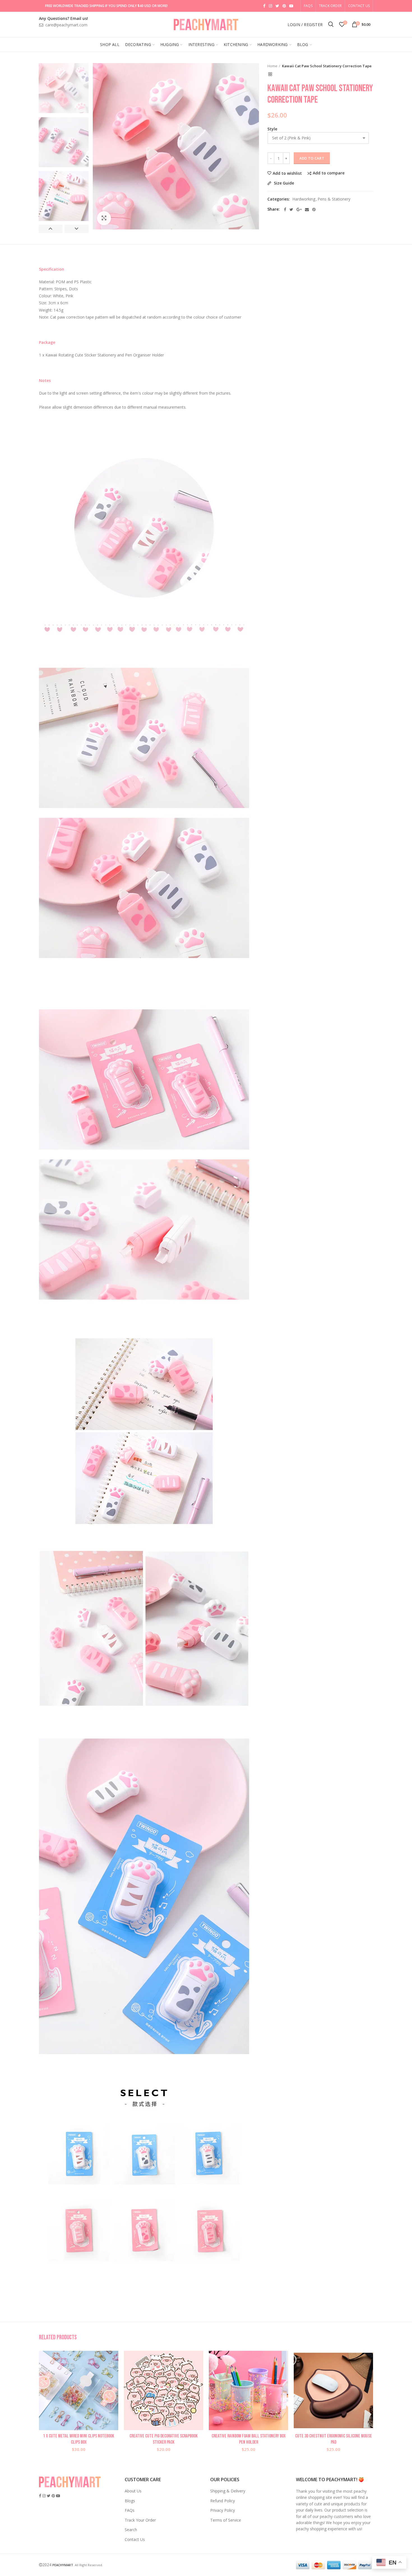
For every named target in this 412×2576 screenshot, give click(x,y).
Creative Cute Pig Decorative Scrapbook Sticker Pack (164, 2439)
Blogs (130, 2501)
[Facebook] (285, 210)
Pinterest (284, 6)
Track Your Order (140, 2520)
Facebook (264, 6)
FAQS (308, 6)
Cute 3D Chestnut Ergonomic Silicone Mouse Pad (334, 2439)
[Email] (307, 210)
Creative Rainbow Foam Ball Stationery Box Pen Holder (249, 2439)
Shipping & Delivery (228, 2491)
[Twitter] (291, 210)
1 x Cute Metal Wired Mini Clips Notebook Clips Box (79, 2439)
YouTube (291, 6)
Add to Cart (312, 158)
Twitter (277, 6)
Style (272, 129)
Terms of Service (226, 2520)
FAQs (130, 2510)
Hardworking (304, 199)
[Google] (299, 210)
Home (272, 66)
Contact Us (359, 6)
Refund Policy (223, 2501)
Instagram (270, 6)
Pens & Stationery (334, 199)
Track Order (330, 6)
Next (76, 229)
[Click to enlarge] (104, 218)
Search (131, 2530)
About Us (133, 2491)
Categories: (279, 199)
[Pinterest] (314, 210)
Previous (51, 229)
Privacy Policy (223, 2510)
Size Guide (283, 183)
